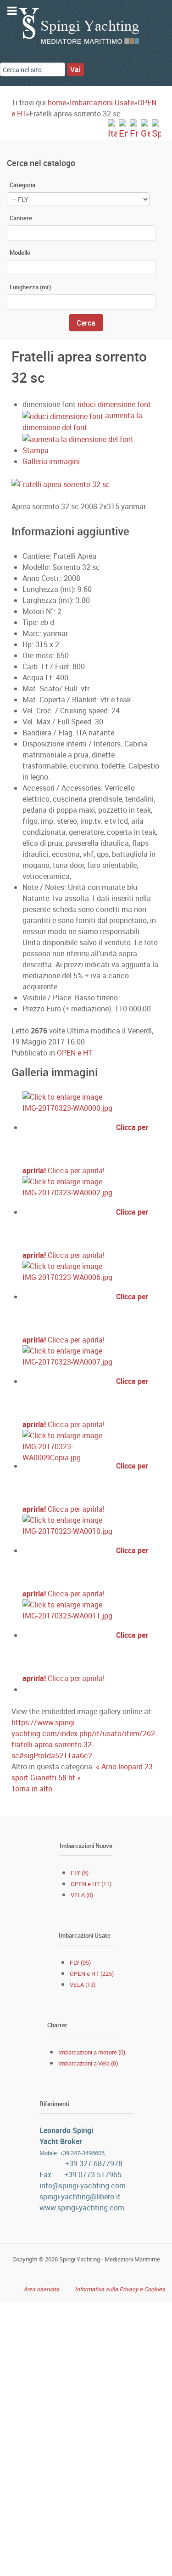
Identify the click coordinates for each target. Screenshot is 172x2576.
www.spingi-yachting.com (82, 2208)
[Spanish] (156, 129)
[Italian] (112, 129)
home (57, 103)
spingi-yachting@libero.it (80, 2197)
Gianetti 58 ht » (55, 1778)
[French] (134, 129)
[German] (145, 129)
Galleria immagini (51, 461)
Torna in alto (32, 1789)
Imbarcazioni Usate (102, 103)
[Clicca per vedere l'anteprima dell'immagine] (86, 483)
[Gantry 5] (80, 26)
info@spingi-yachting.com (83, 2186)
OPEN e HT (75, 1053)
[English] (123, 129)
